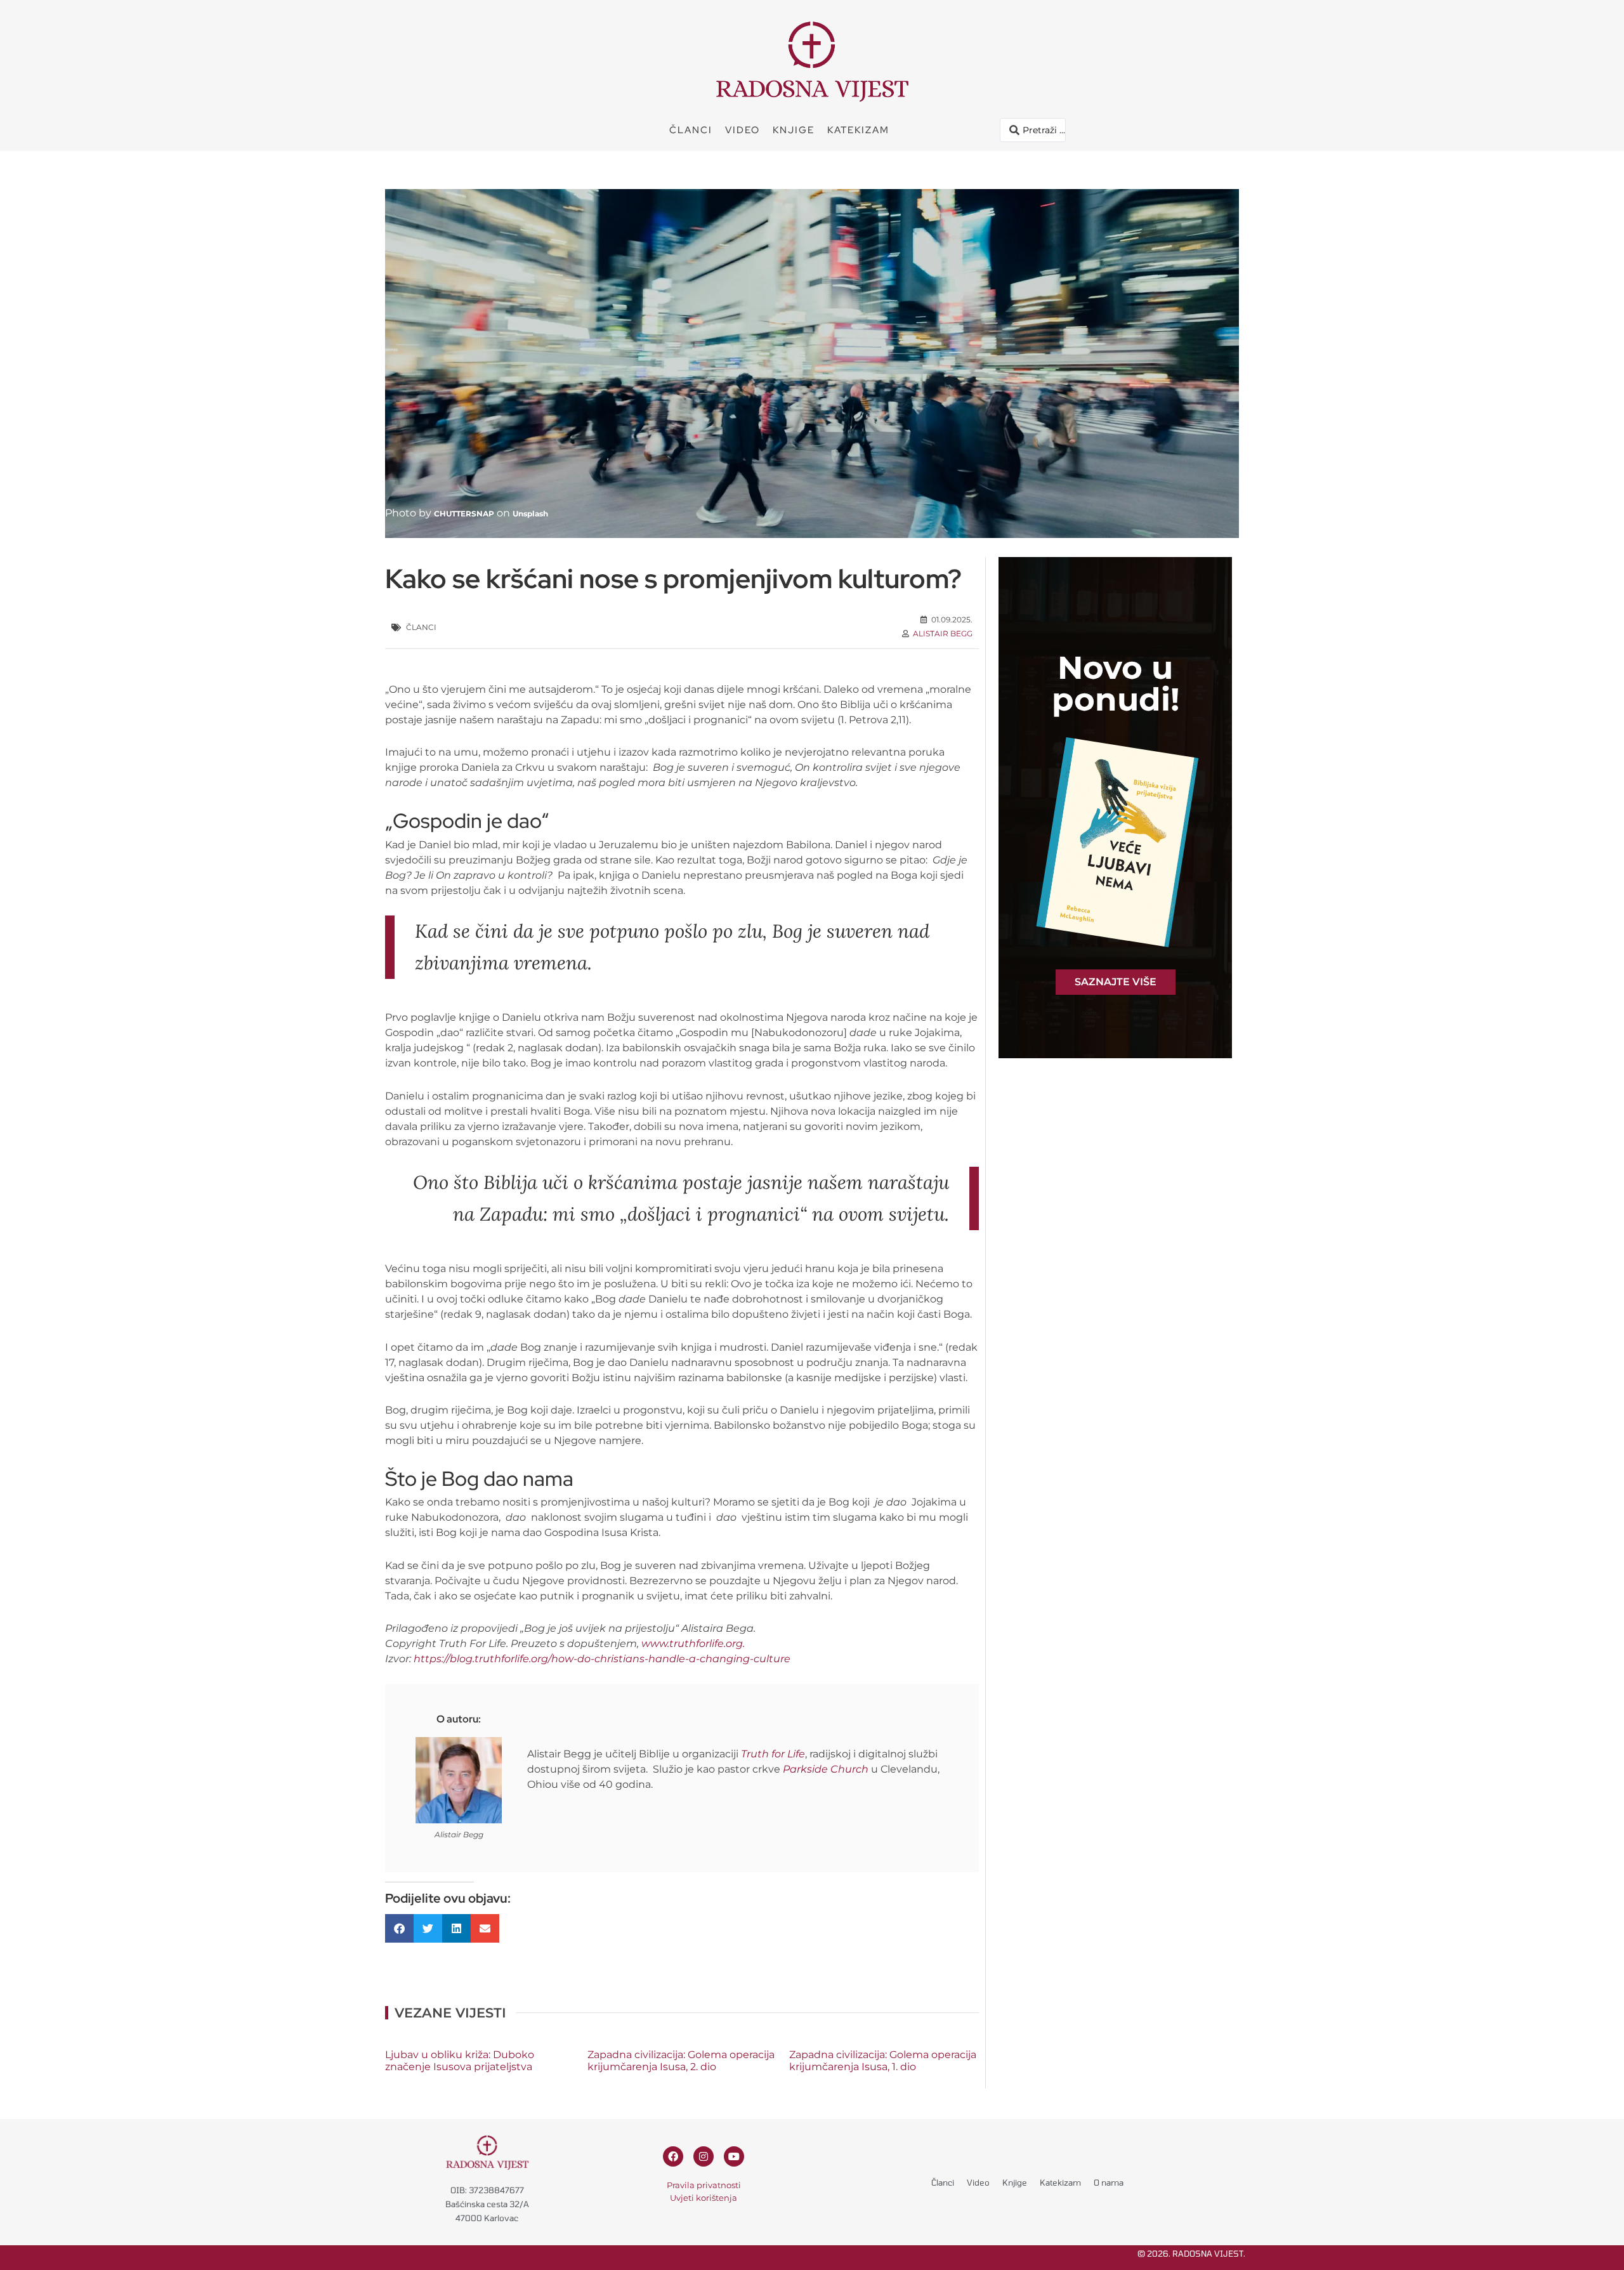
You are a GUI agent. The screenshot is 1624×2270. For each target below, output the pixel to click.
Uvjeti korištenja (704, 2198)
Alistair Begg (943, 633)
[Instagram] (704, 2156)
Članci (691, 130)
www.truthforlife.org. (693, 1643)
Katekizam (858, 130)
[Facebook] (673, 2156)
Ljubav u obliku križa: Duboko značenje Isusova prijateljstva (460, 2061)
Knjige (794, 130)
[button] (399, 1928)
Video (743, 130)
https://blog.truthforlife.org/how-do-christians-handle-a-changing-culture (602, 1659)
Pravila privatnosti (704, 2185)
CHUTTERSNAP (464, 514)
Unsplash (530, 514)
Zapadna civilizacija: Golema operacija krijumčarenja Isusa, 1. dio (883, 2061)
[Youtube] (734, 2156)
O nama (1109, 2182)
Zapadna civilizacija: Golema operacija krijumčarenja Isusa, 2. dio (681, 2061)
